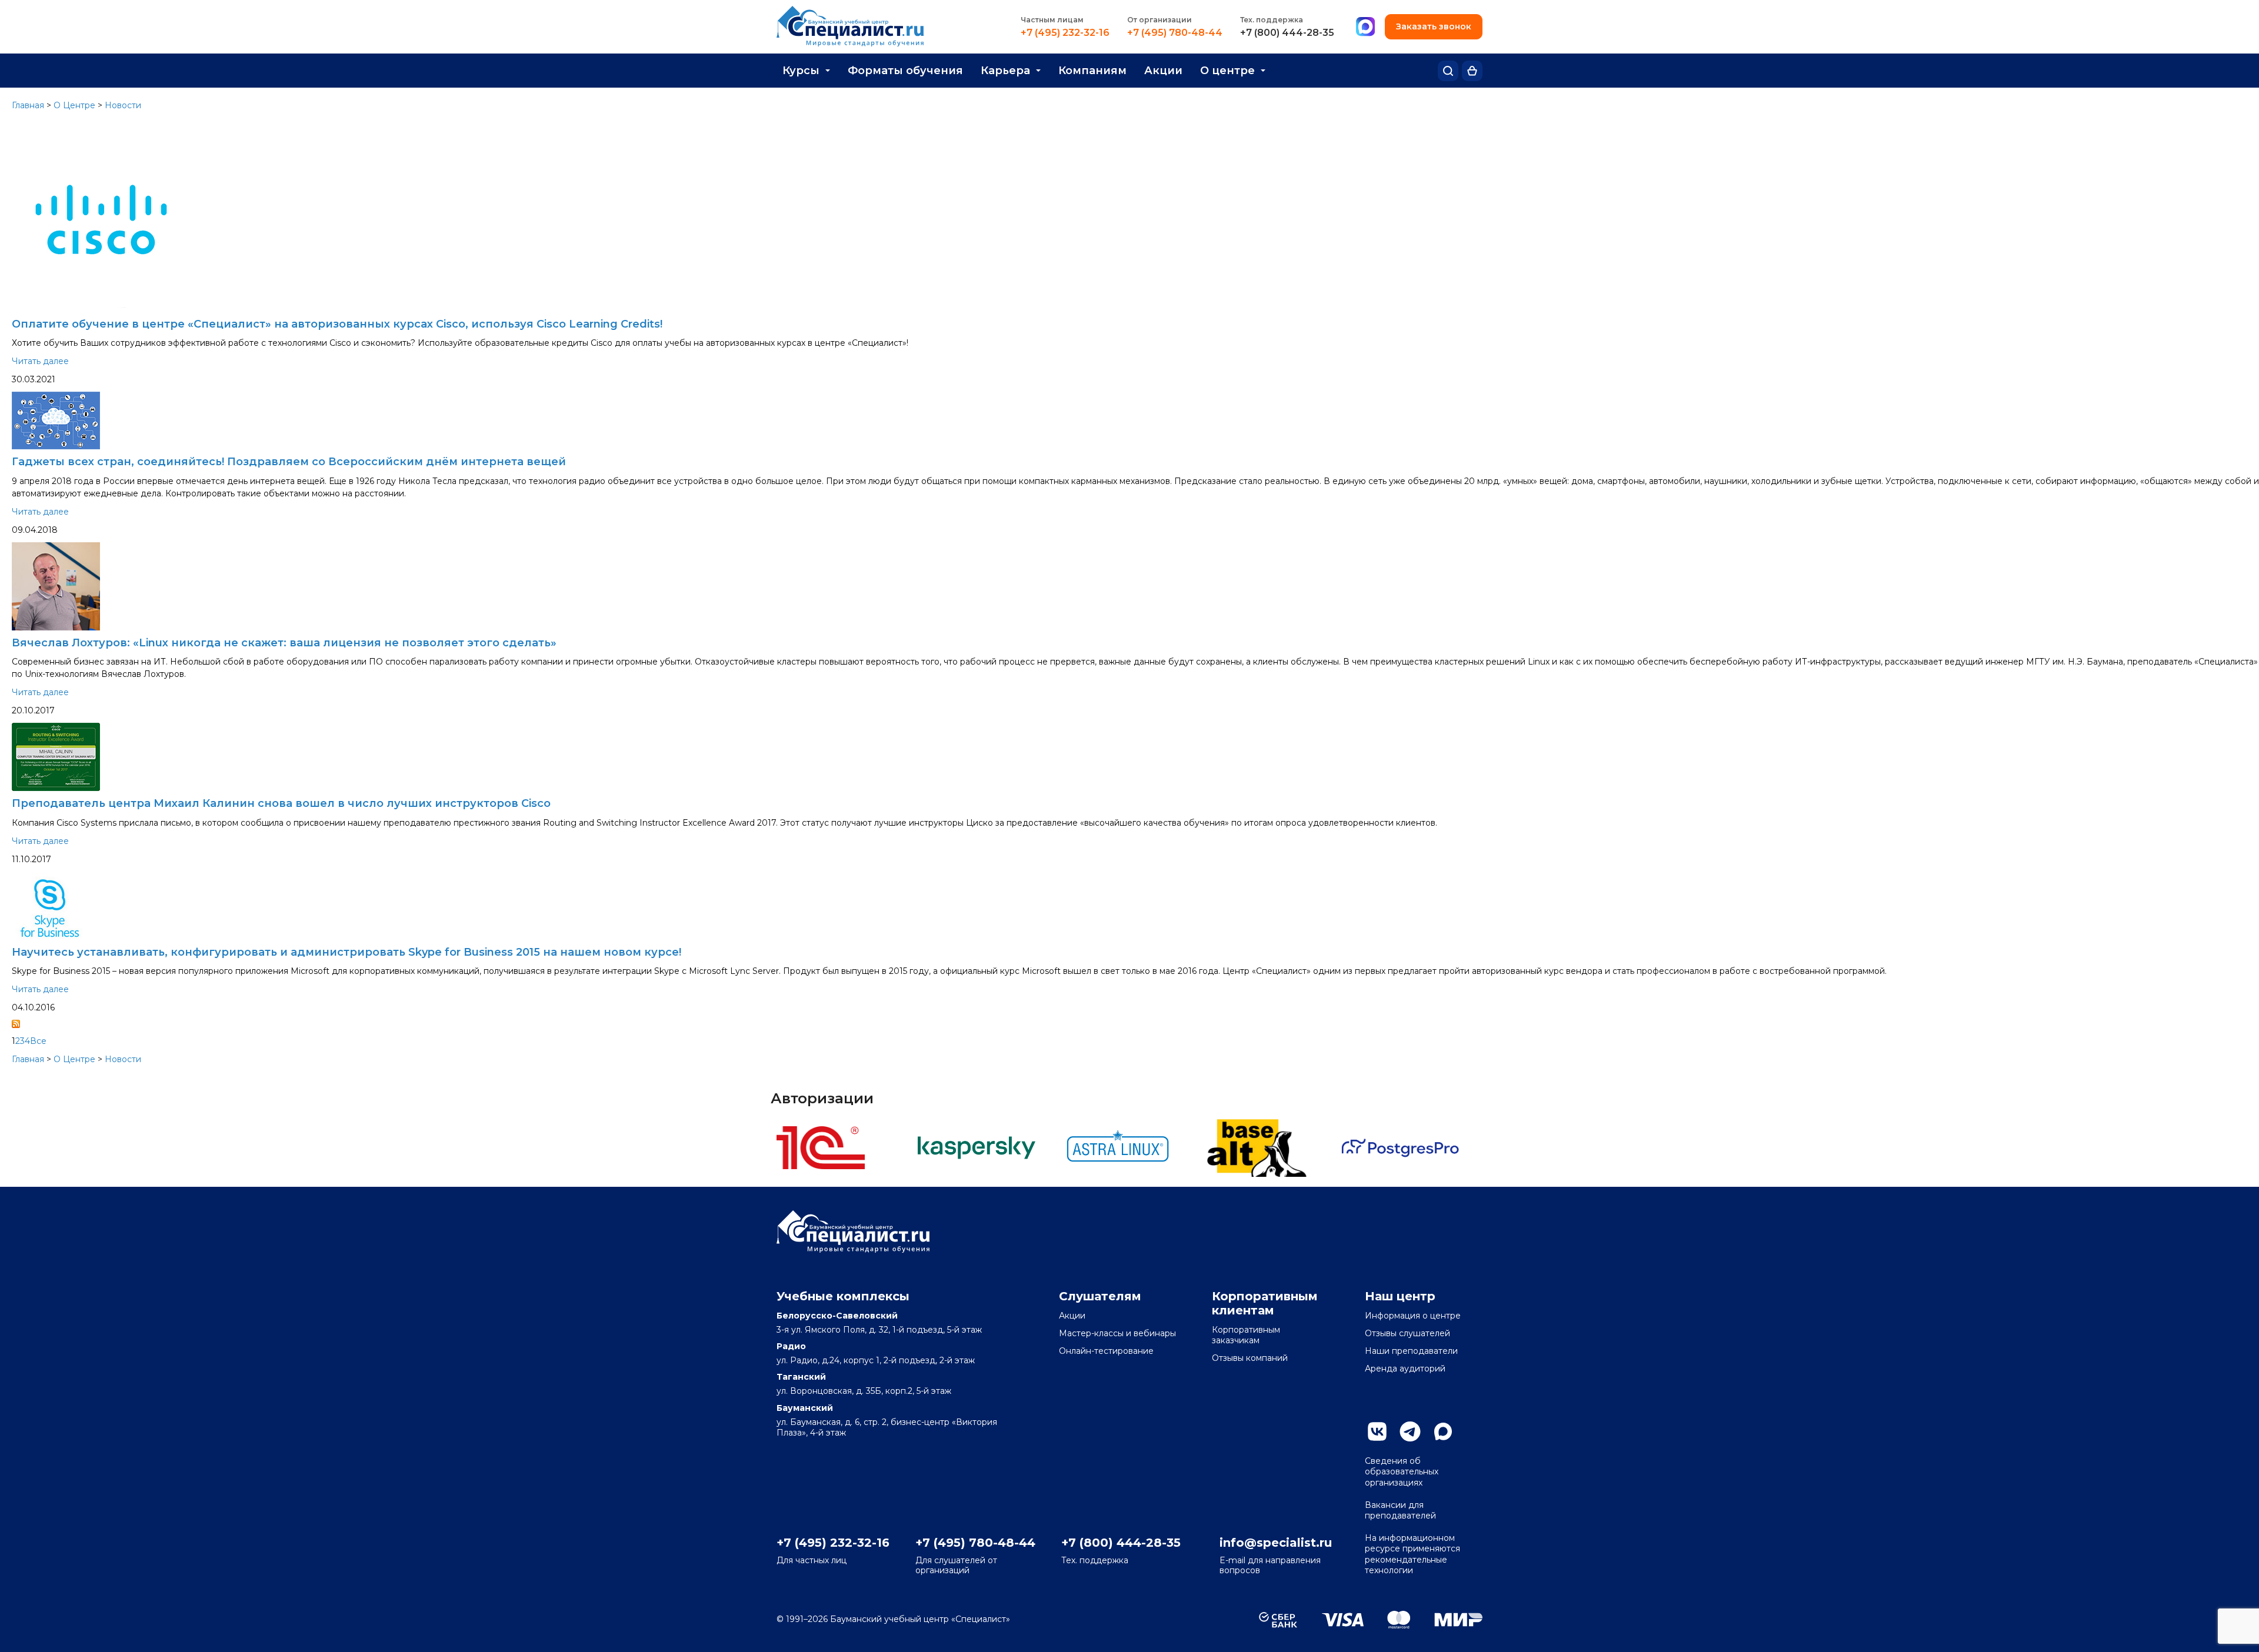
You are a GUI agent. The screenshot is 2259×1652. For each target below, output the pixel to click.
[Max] (1365, 27)
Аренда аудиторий (1405, 1369)
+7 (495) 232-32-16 (1065, 33)
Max (1443, 1431)
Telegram (1410, 1431)
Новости (123, 105)
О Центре (74, 105)
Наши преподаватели (1411, 1351)
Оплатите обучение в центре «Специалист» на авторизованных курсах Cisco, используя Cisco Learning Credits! (337, 324)
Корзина (1472, 71)
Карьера (1005, 71)
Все (38, 1041)
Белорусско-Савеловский (837, 1316)
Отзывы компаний (1250, 1358)
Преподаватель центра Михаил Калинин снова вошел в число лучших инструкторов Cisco (281, 803)
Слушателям (1100, 1296)
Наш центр (1400, 1296)
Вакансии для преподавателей (1400, 1510)
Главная (28, 105)
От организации (1160, 20)
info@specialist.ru (1276, 1543)
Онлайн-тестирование (1106, 1351)
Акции (1163, 71)
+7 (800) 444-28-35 (1287, 33)
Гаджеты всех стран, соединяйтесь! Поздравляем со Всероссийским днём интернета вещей (289, 462)
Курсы (801, 71)
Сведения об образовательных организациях (1402, 1471)
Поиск (1448, 71)
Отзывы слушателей (1407, 1333)
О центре (1227, 71)
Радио (791, 1346)
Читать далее (40, 361)
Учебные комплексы (843, 1296)
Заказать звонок (1434, 26)
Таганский (801, 1377)
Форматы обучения (905, 71)
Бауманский (805, 1408)
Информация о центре (1413, 1316)
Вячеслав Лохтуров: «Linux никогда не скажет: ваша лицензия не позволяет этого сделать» (284, 643)
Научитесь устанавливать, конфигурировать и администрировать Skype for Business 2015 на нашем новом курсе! (346, 952)
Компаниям (1092, 71)
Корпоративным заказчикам (1246, 1335)
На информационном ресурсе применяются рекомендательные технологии (1412, 1554)
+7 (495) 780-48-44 (1175, 33)
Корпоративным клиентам (1265, 1303)
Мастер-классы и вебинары (1117, 1333)
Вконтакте (1377, 1431)
